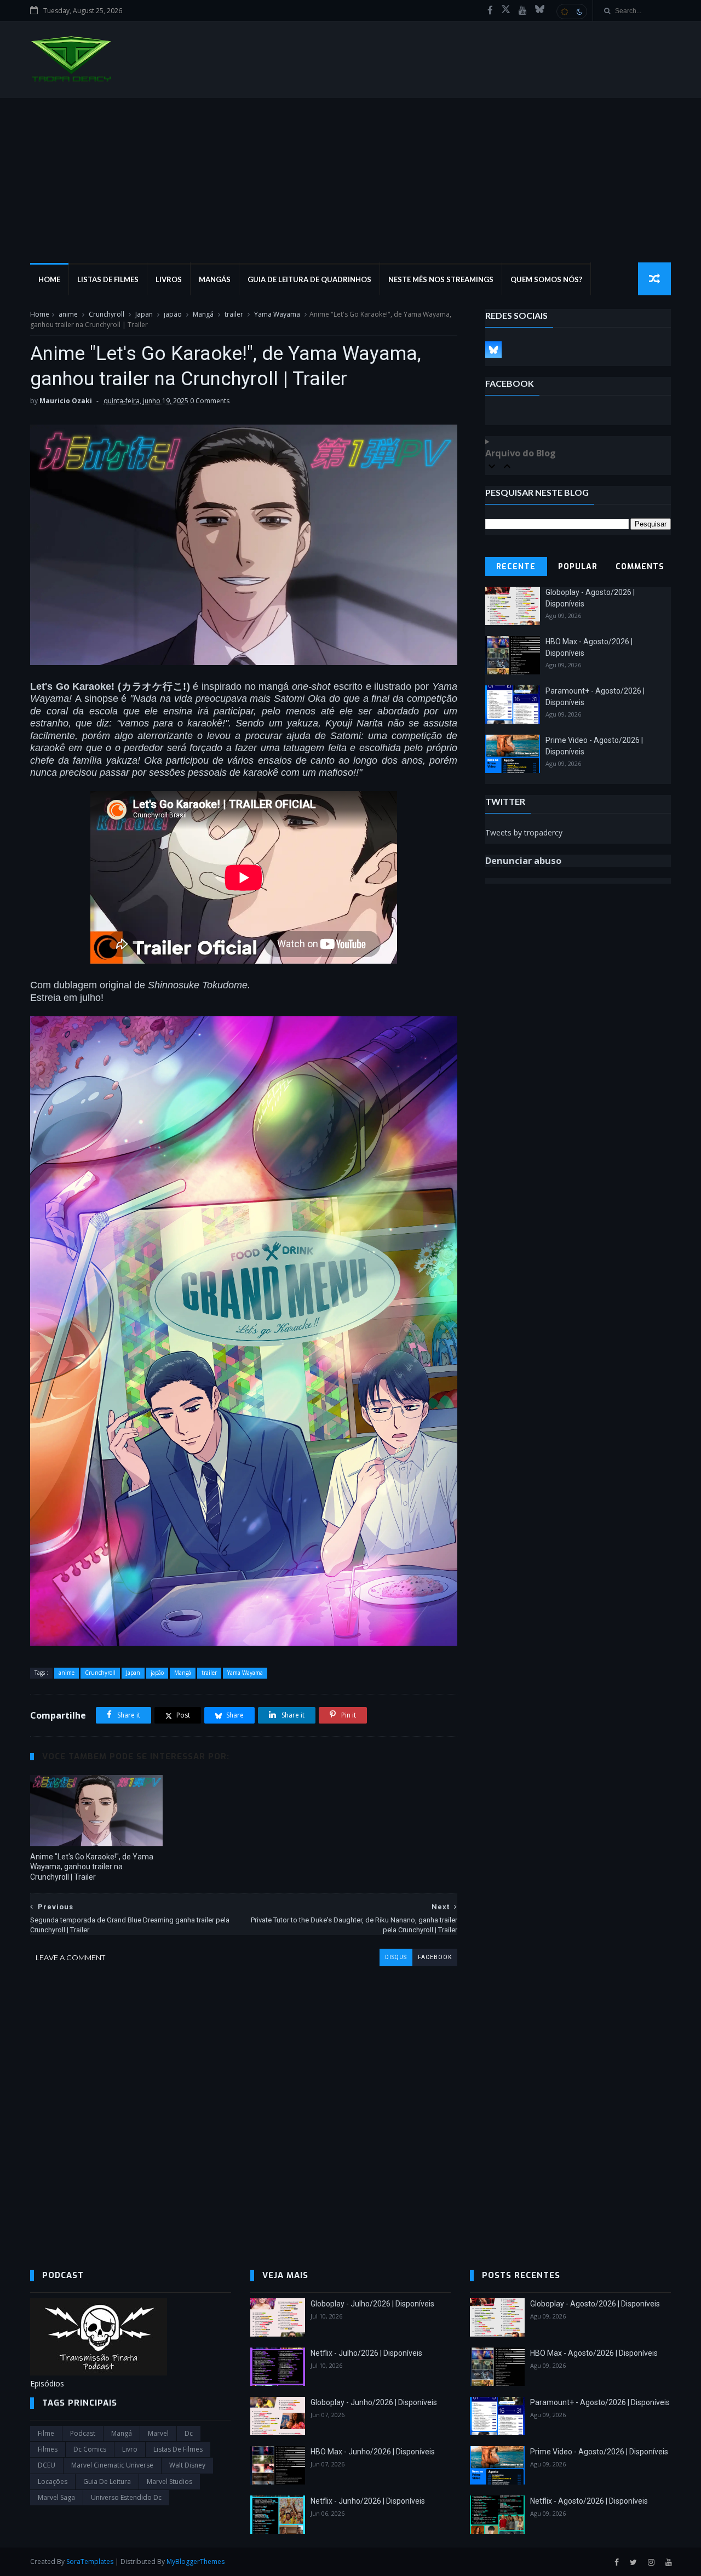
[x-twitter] (506, 10)
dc (189, 2433)
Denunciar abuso (523, 861)
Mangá (203, 314)
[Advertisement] (350, 180)
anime (68, 314)
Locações (53, 2481)
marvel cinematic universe (112, 2465)
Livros (169, 279)
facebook (435, 1957)
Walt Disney (187, 2465)
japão (173, 314)
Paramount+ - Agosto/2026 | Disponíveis (600, 2402)
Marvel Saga (56, 2497)
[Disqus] (244, 2103)
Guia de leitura (107, 2481)
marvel (158, 2433)
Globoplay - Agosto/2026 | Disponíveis (595, 2304)
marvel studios (169, 2481)
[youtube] (523, 10)
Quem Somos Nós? (546, 279)
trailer (234, 314)
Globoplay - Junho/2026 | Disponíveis (374, 2402)
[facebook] (490, 10)
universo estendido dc (126, 2497)
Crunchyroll (107, 314)
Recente (516, 567)
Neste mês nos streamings (441, 279)
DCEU (47, 2465)
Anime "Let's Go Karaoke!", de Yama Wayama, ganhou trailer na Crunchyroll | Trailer (92, 1867)
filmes (48, 2449)
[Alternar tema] (572, 12)
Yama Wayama (277, 314)
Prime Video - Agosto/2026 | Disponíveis (599, 2452)
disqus (396, 1957)
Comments (640, 567)
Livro (130, 2449)
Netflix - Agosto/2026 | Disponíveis (589, 2501)
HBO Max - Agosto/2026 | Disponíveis (594, 2353)
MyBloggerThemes (196, 2561)
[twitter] (633, 2563)
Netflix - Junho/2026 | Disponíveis (368, 2501)
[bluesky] (540, 10)
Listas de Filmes (108, 279)
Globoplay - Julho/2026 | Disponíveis (372, 2304)
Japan (144, 314)
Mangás (215, 279)
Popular (578, 567)
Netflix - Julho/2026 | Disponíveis (366, 2353)
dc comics (90, 2449)
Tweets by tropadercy (524, 832)
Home (49, 279)
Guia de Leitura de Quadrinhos (309, 279)
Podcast (83, 2433)
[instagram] (651, 2563)
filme (46, 2433)
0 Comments (210, 401)
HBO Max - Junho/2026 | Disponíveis (373, 2452)
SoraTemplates (90, 2561)
